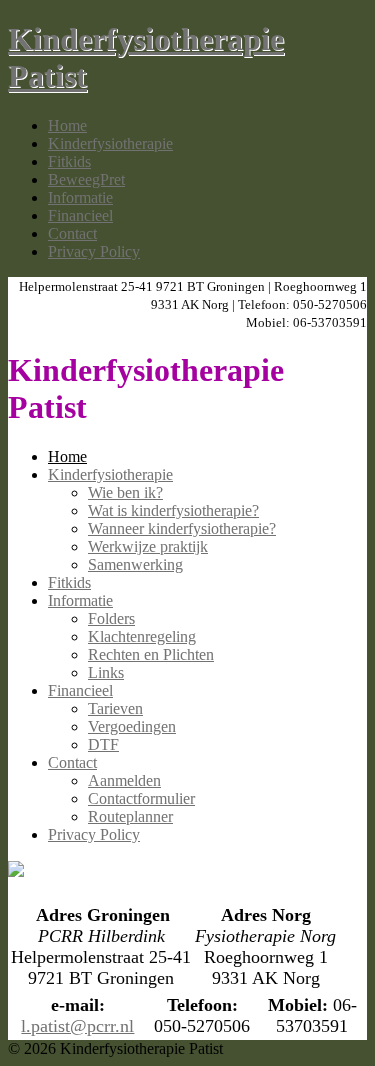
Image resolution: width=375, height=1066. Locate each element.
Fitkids (69, 161)
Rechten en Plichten (151, 654)
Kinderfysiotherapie (110, 143)
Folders (111, 618)
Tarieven (115, 708)
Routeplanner (130, 816)
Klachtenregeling (142, 636)
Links (106, 672)
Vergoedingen (132, 726)
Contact (72, 233)
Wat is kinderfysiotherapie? (173, 510)
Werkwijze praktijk (148, 546)
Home (67, 125)
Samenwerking (135, 564)
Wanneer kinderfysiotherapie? (182, 528)
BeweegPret (86, 179)
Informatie (80, 197)
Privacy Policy (94, 251)
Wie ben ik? (125, 492)
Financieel (80, 215)
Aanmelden (124, 780)
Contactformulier (141, 798)
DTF (103, 744)
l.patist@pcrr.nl (77, 1026)
